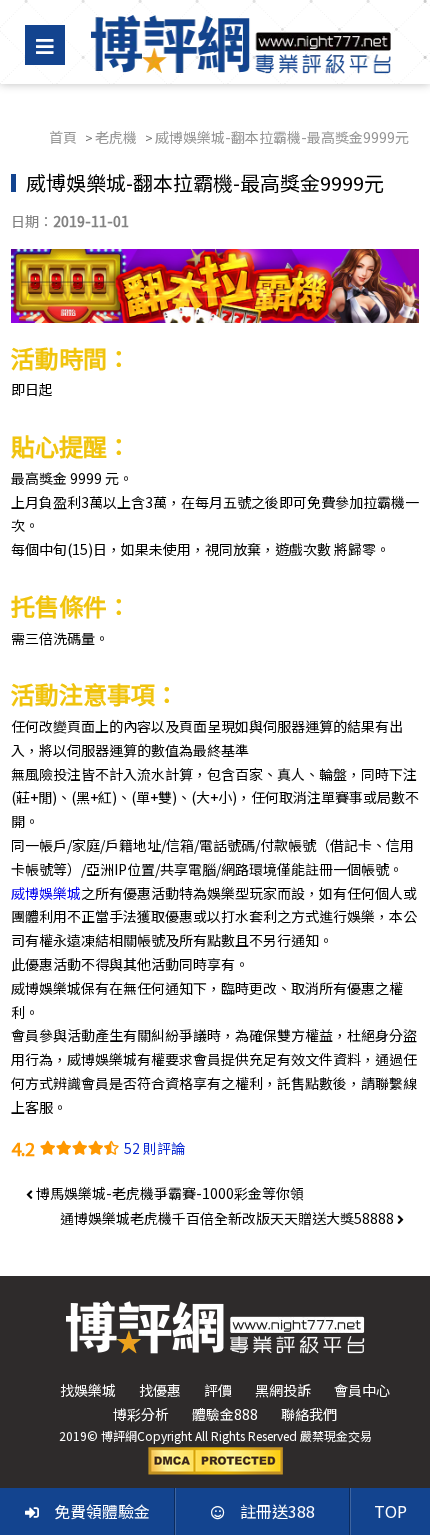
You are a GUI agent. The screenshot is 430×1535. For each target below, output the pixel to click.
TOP (390, 1511)
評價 (218, 1390)
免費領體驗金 (102, 1511)
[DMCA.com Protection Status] (215, 1459)
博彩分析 (141, 1414)
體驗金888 (225, 1414)
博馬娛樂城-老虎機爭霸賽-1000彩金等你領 (168, 1193)
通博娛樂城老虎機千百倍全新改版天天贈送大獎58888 (228, 1218)
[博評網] (241, 42)
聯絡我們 (309, 1414)
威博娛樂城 (46, 893)
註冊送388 (277, 1511)
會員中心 (362, 1390)
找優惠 (160, 1390)
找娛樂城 (88, 1390)
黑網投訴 (283, 1390)
